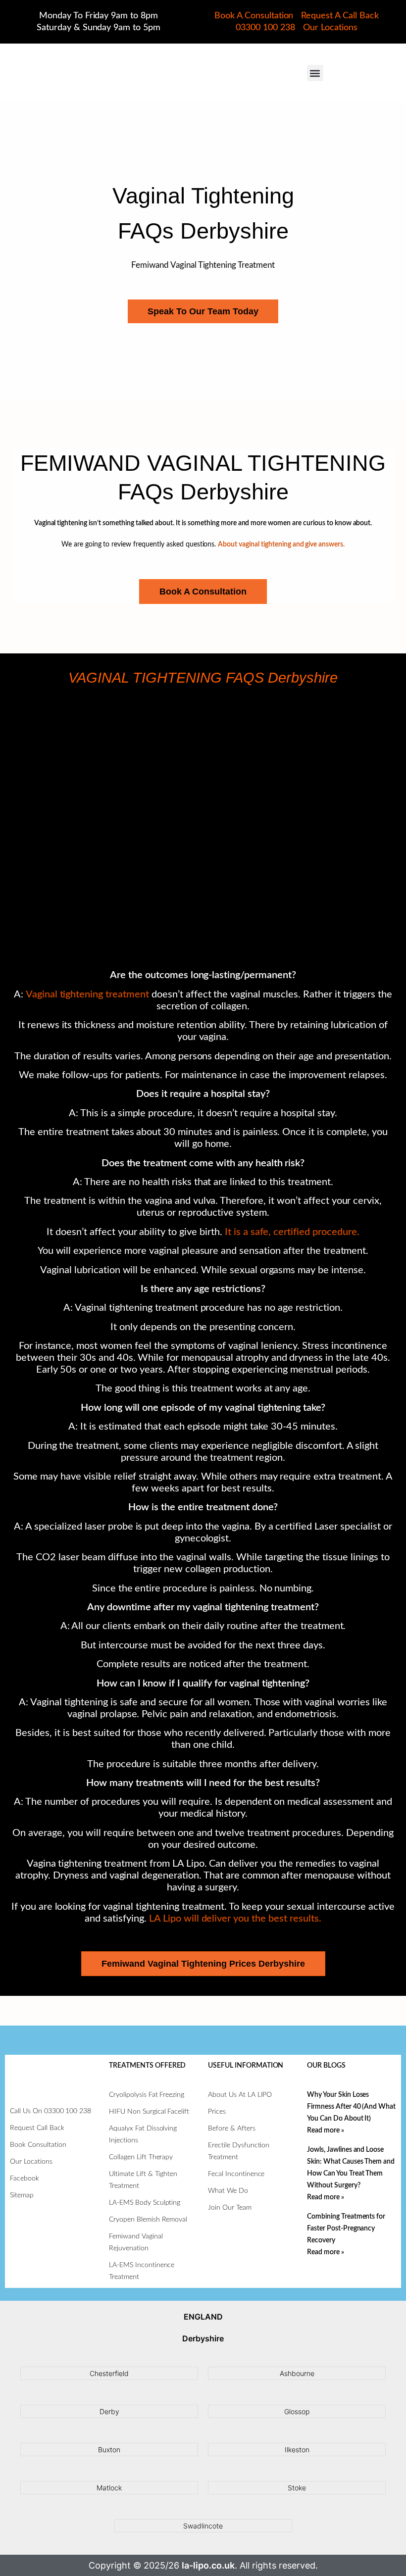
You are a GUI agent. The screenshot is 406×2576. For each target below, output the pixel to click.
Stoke (297, 2488)
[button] (315, 73)
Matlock (109, 2488)
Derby (109, 2411)
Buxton (109, 2450)
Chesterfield (109, 2373)
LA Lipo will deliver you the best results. (235, 1919)
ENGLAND (203, 2317)
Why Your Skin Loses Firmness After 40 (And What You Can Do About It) (351, 2107)
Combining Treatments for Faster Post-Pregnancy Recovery (346, 2229)
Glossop (297, 2411)
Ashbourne (297, 2373)
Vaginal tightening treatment (87, 994)
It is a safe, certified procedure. (292, 1232)
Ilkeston (297, 2450)
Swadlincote (203, 2526)
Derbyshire (203, 2338)
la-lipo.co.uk (208, 2565)
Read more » (326, 2130)
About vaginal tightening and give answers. (281, 545)
